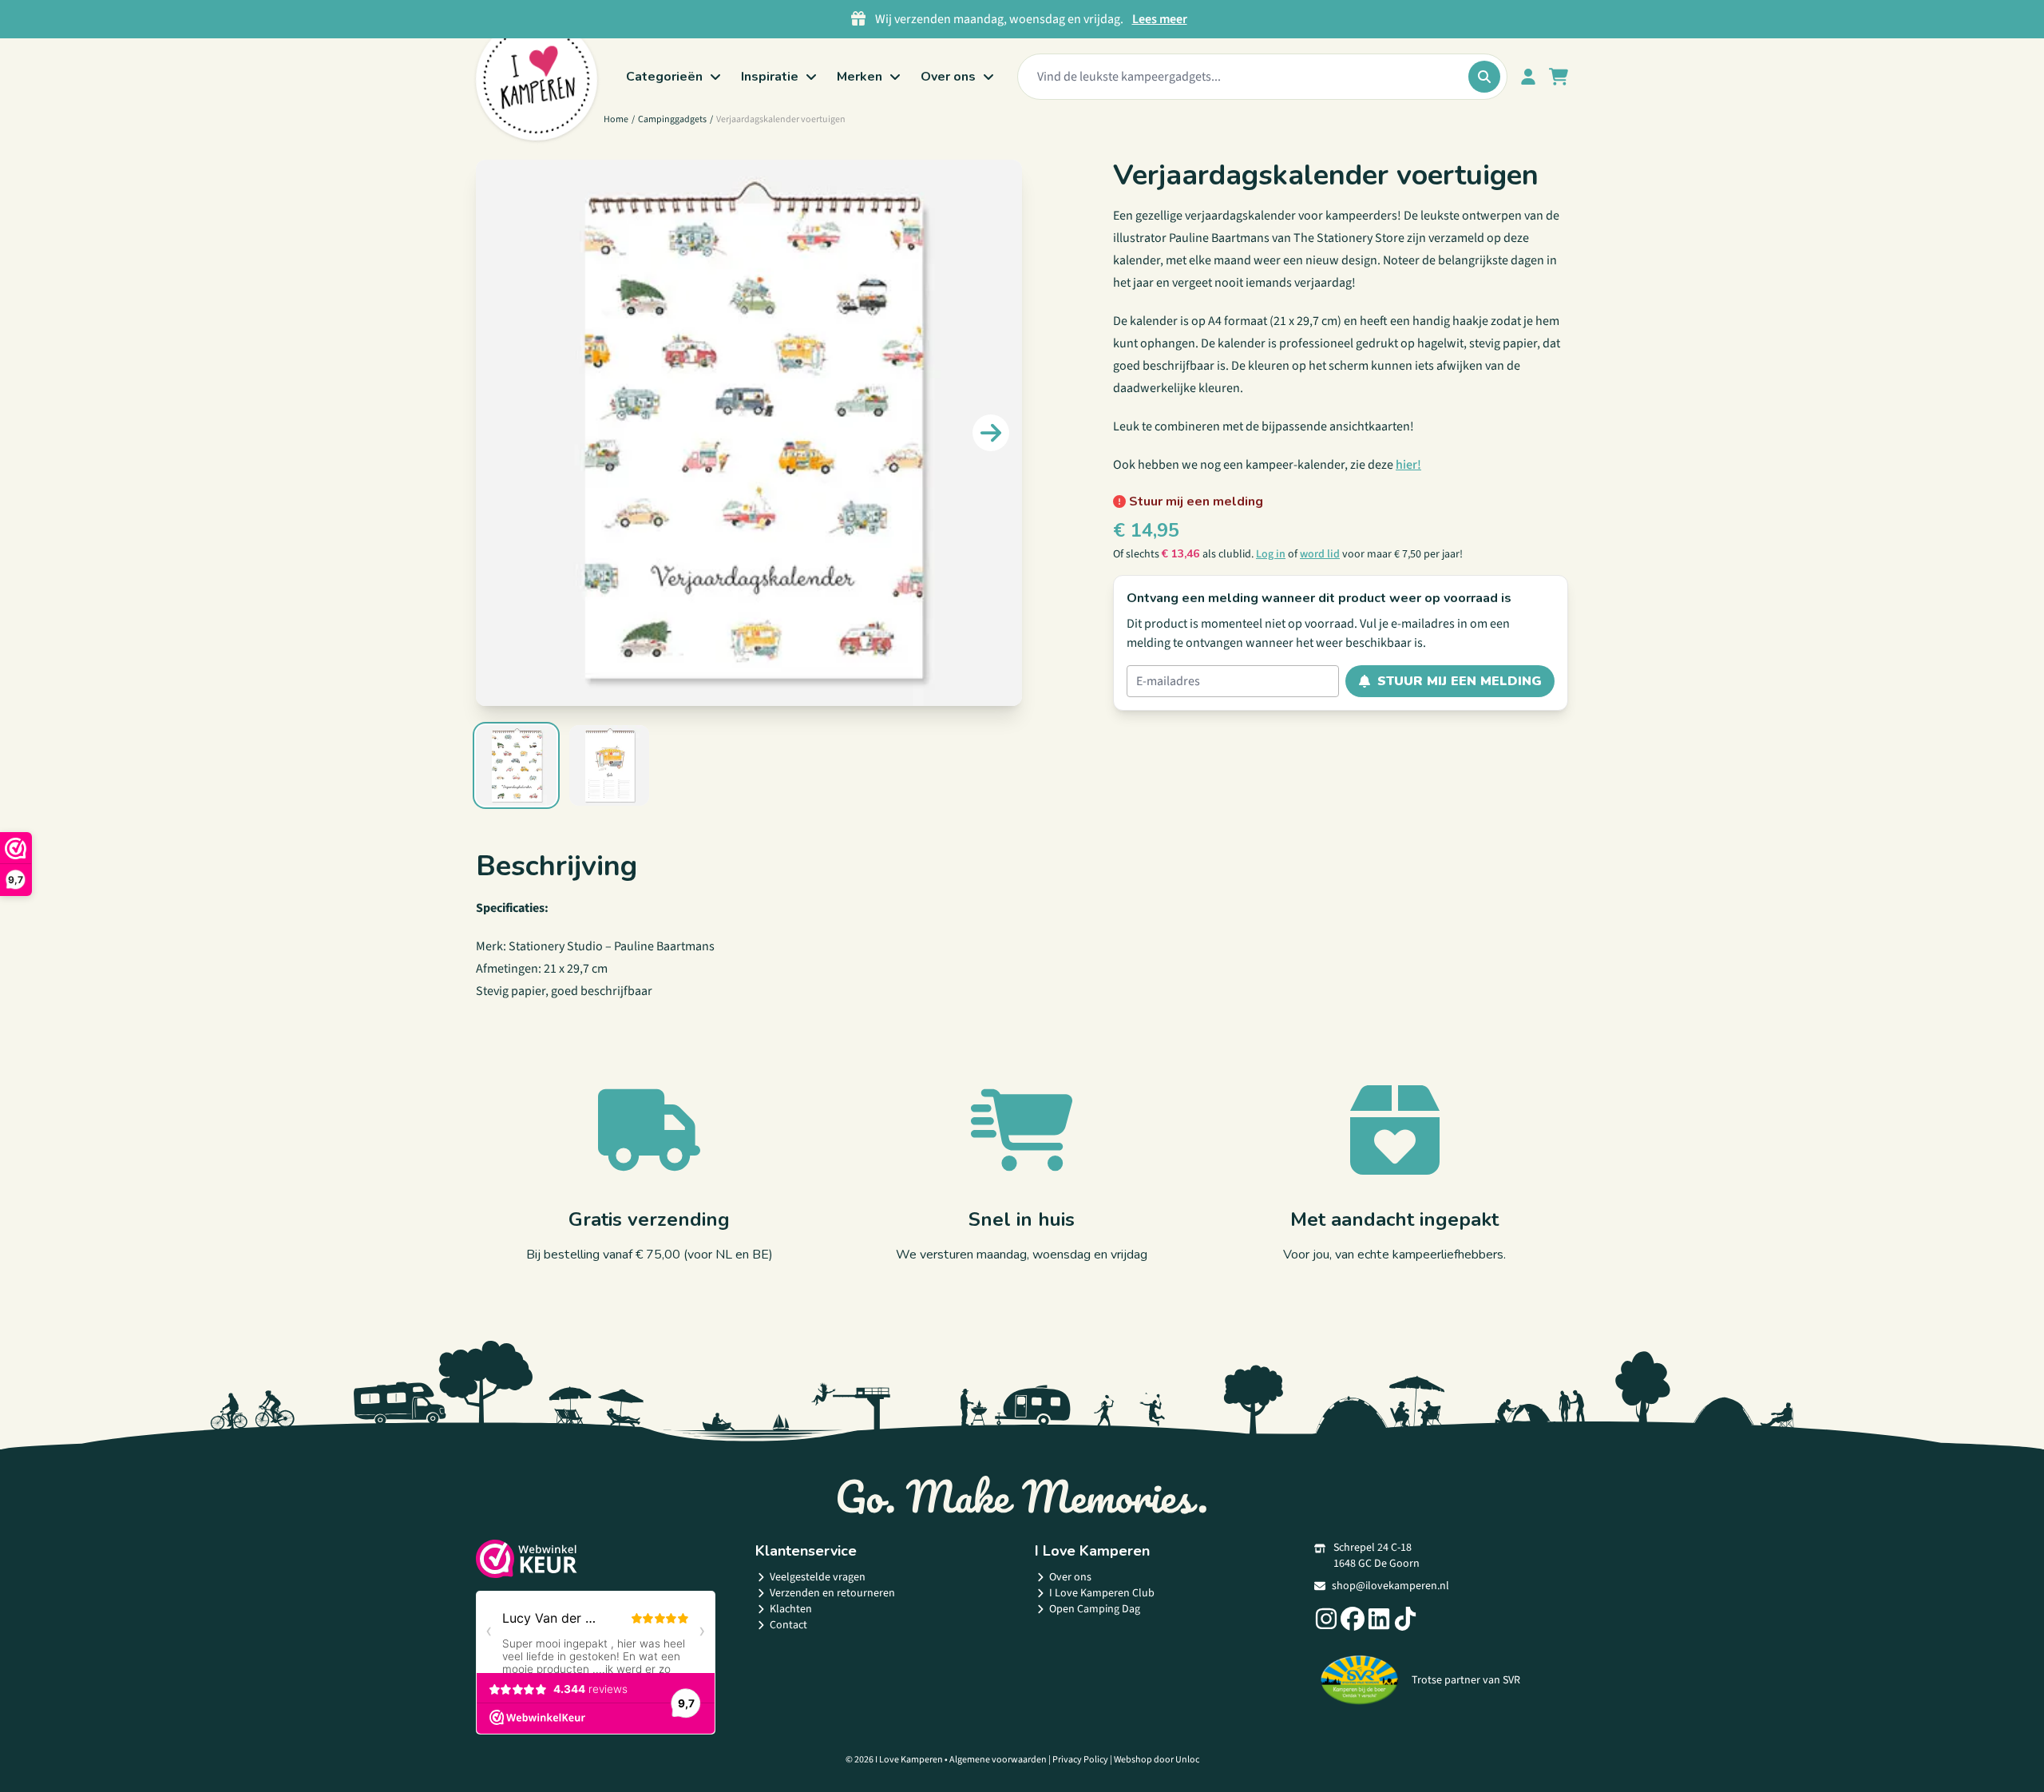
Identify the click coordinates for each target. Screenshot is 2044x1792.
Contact (788, 1625)
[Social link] (1326, 1619)
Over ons (1070, 1577)
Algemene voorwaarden (998, 1760)
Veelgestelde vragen (818, 1577)
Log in (1271, 554)
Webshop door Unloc (1157, 1760)
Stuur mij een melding (1460, 681)
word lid (1320, 554)
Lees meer (1160, 19)
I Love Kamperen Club (1102, 1593)
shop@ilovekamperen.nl (1390, 1586)
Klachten (791, 1609)
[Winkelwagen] (1559, 77)
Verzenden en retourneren (832, 1593)
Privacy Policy (1080, 1760)
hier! (1408, 465)
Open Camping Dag (1095, 1609)
